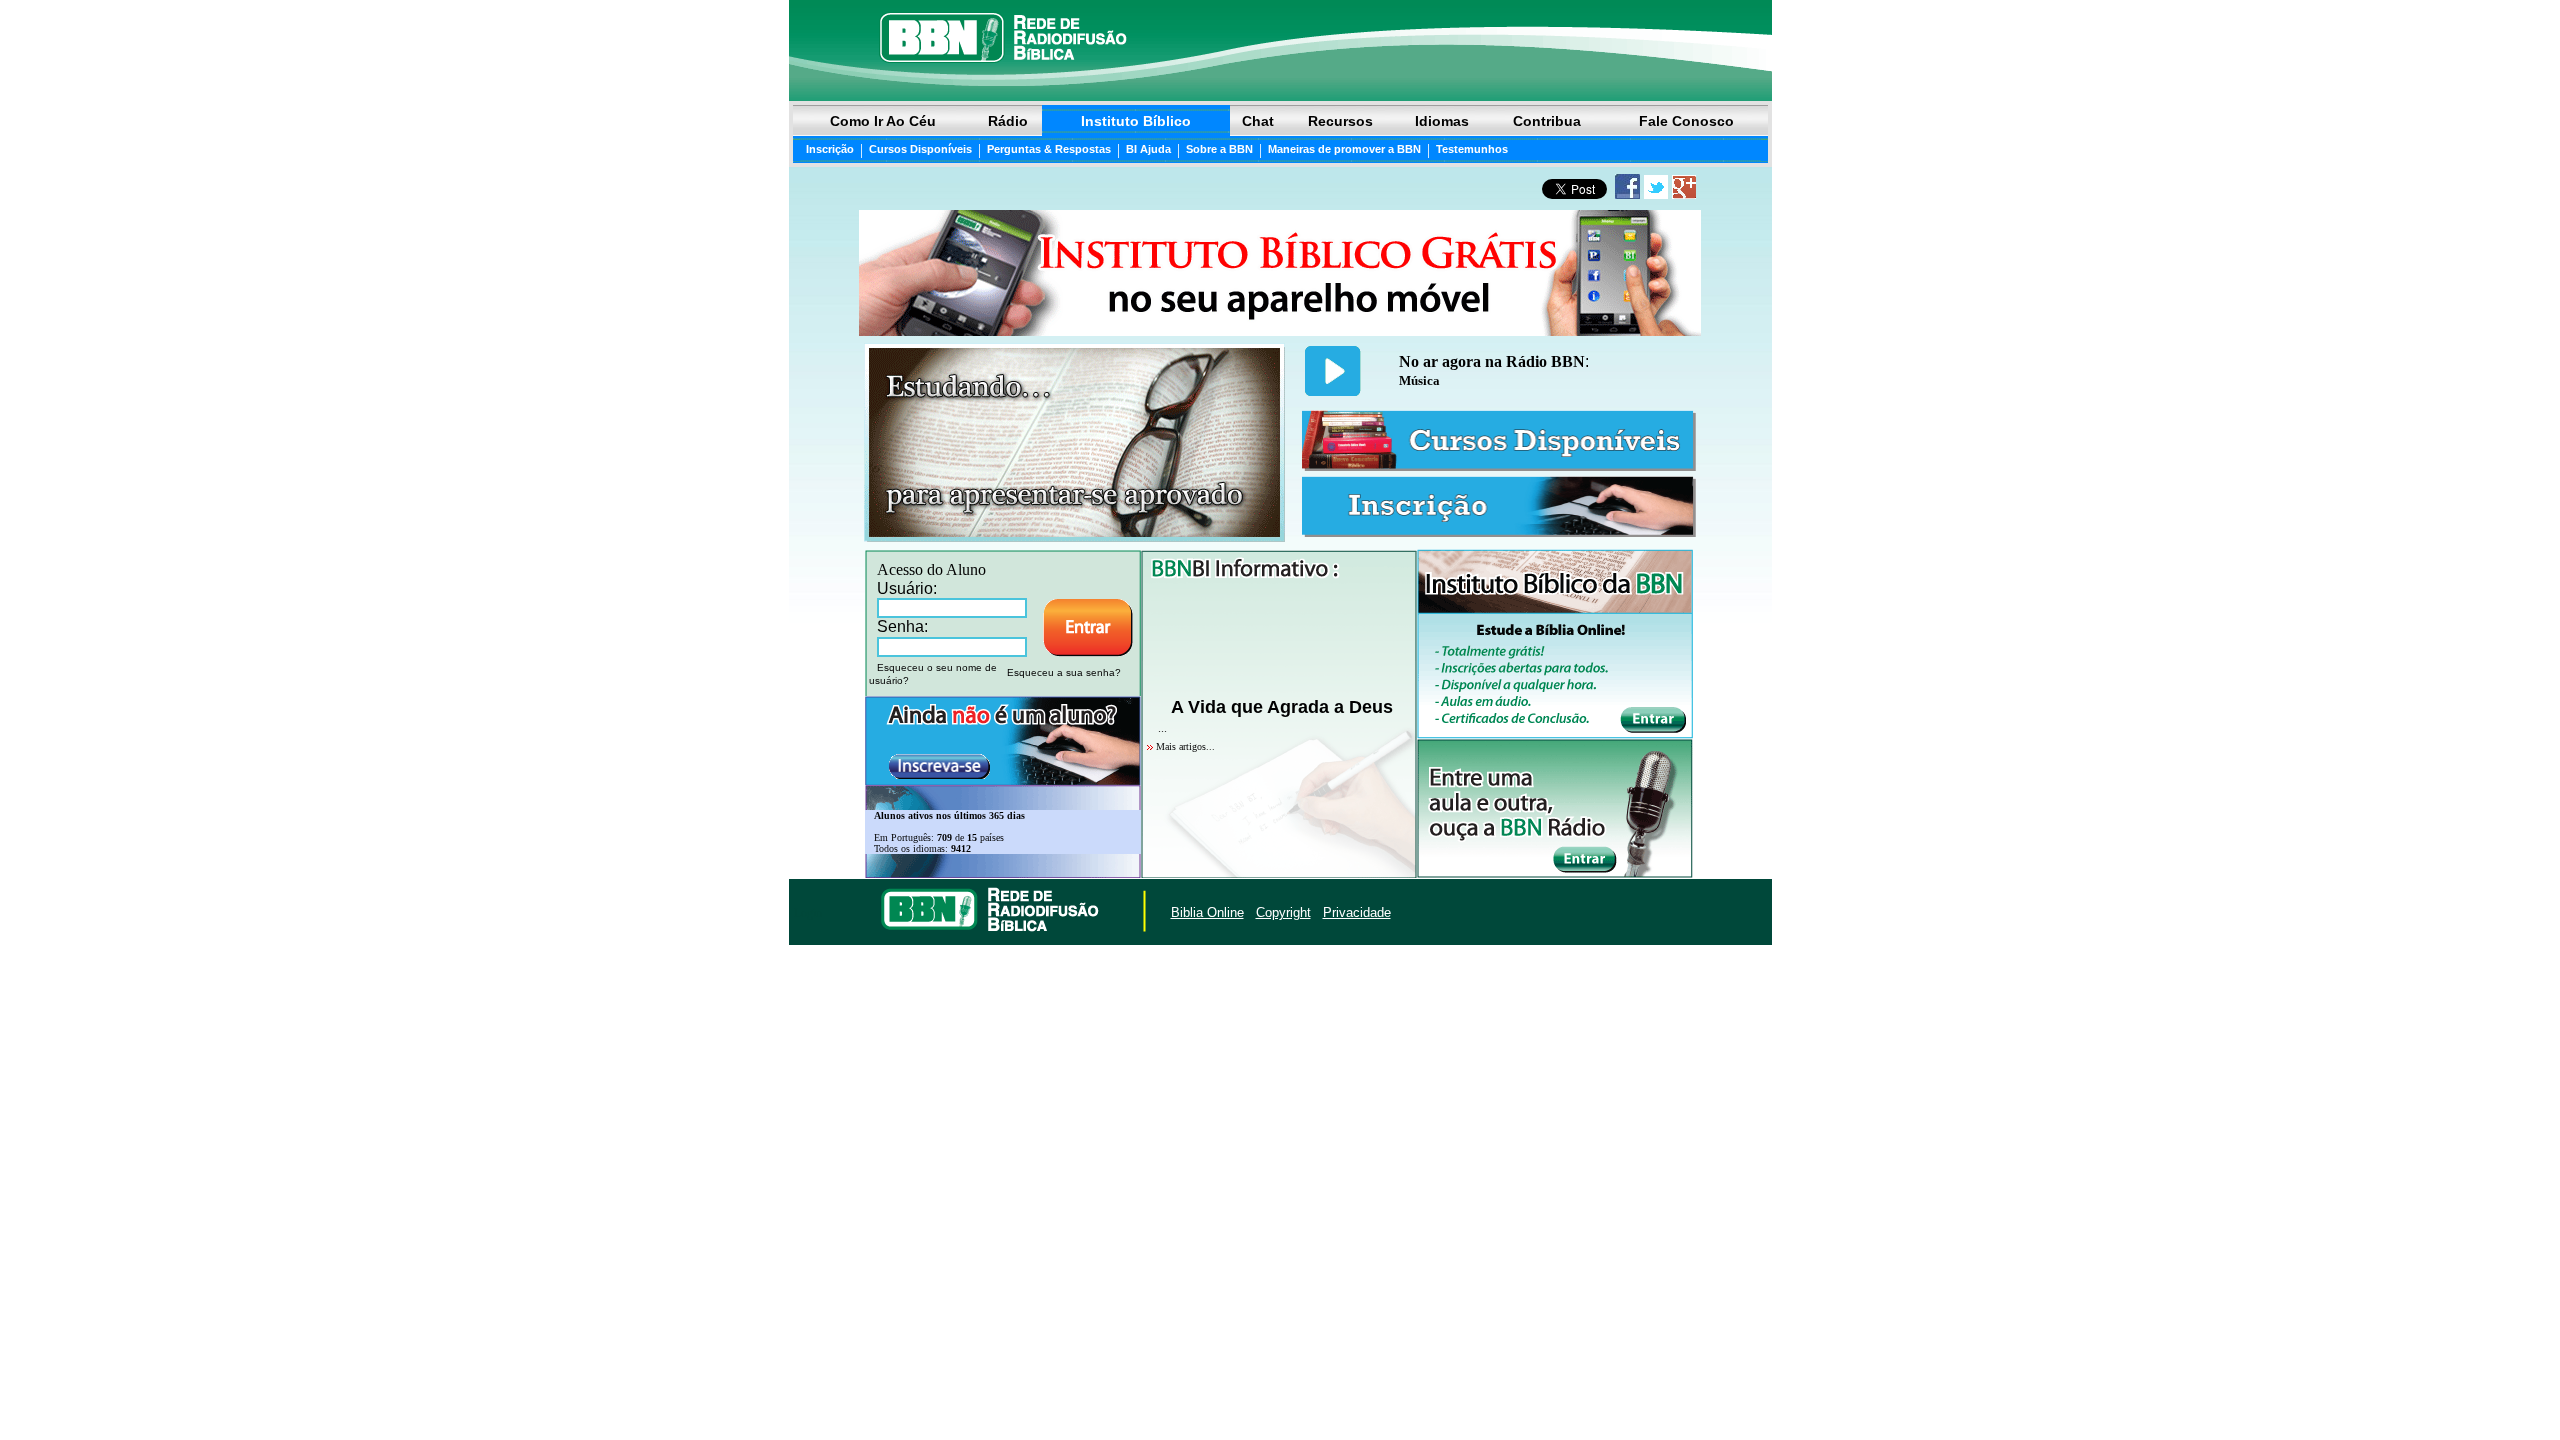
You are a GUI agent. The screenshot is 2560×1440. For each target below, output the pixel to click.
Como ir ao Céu (883, 121)
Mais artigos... (1185, 746)
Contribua (1547, 121)
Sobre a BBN (1219, 149)
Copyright (1283, 912)
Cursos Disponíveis (920, 149)
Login (808, 913)
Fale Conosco (1686, 121)
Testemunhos (1472, 149)
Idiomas (1442, 121)
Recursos (1340, 121)
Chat (1258, 121)
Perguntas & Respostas (1049, 149)
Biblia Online (1207, 912)
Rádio (1008, 121)
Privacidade (1357, 912)
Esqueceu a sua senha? (1064, 672)
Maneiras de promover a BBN (1344, 149)
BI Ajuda (1148, 149)
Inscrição (830, 149)
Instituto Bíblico (1136, 121)
